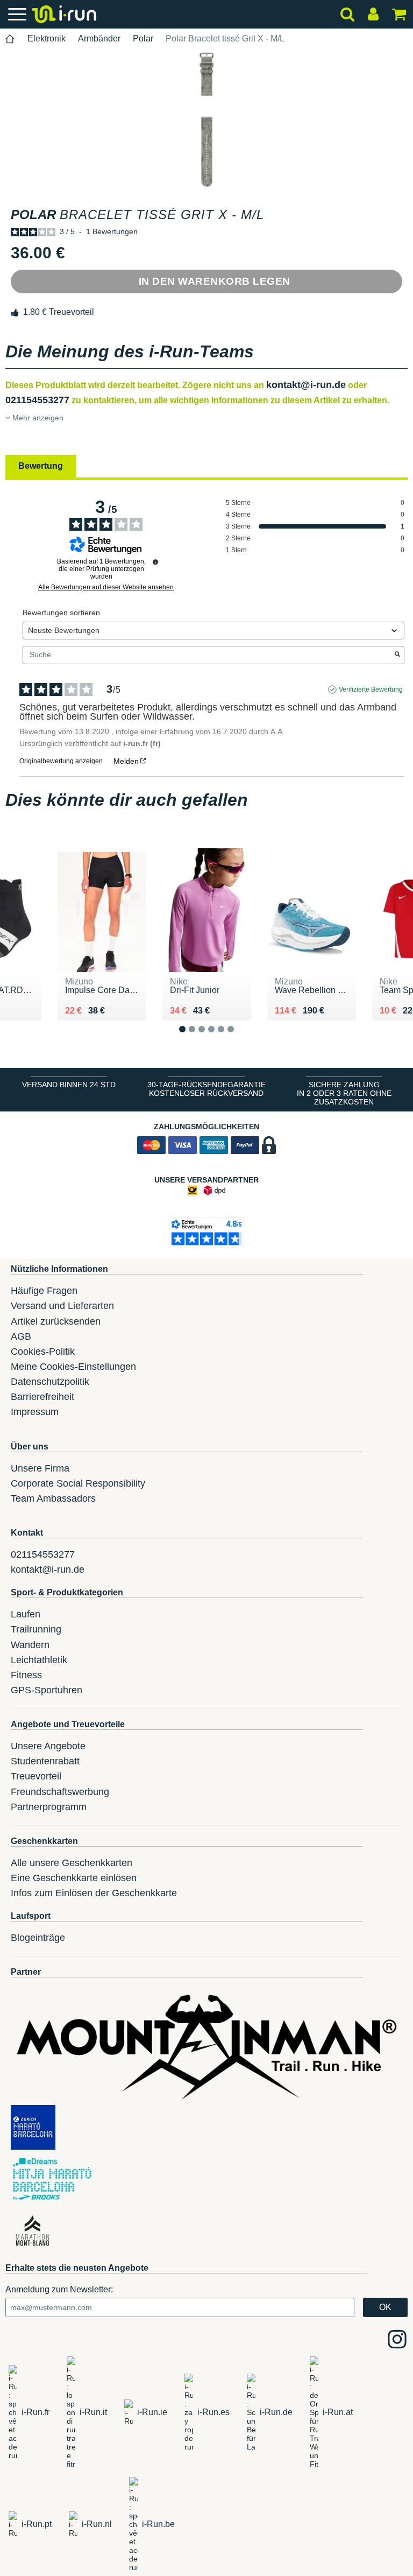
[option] (206, 119)
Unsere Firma (40, 1468)
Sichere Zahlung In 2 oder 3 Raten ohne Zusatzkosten (344, 1093)
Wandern (30, 1645)
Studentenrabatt (45, 1761)
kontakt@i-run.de (306, 385)
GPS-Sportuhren (47, 1690)
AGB (21, 1336)
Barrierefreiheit (42, 1397)
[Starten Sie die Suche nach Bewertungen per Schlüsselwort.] (397, 655)
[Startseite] (10, 39)
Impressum (35, 1412)
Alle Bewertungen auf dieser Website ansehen (106, 587)
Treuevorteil (36, 1776)
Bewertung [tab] (41, 466)
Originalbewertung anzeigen (61, 761)
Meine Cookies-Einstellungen (73, 1367)
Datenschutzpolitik (50, 1382)
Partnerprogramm (49, 1807)
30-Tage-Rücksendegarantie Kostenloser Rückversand (206, 1089)
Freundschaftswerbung (60, 1792)
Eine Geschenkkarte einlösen (74, 1878)
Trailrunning (36, 1629)
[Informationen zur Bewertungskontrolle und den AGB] (155, 562)
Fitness (26, 1675)
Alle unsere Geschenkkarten (72, 1863)
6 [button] (239, 1038)
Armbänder (99, 38)
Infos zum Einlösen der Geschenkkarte (94, 1893)
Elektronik (47, 38)
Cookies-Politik (43, 1352)
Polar (143, 38)
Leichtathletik (39, 1660)
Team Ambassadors (53, 1498)
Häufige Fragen (44, 1291)
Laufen (26, 1614)
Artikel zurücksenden (56, 1321)
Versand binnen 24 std (69, 1085)
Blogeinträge (38, 1938)
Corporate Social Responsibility (78, 1483)
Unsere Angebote (48, 1746)
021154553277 (37, 400)
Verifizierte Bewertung (371, 689)
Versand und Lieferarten (62, 1306)
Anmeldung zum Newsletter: (59, 2289)
